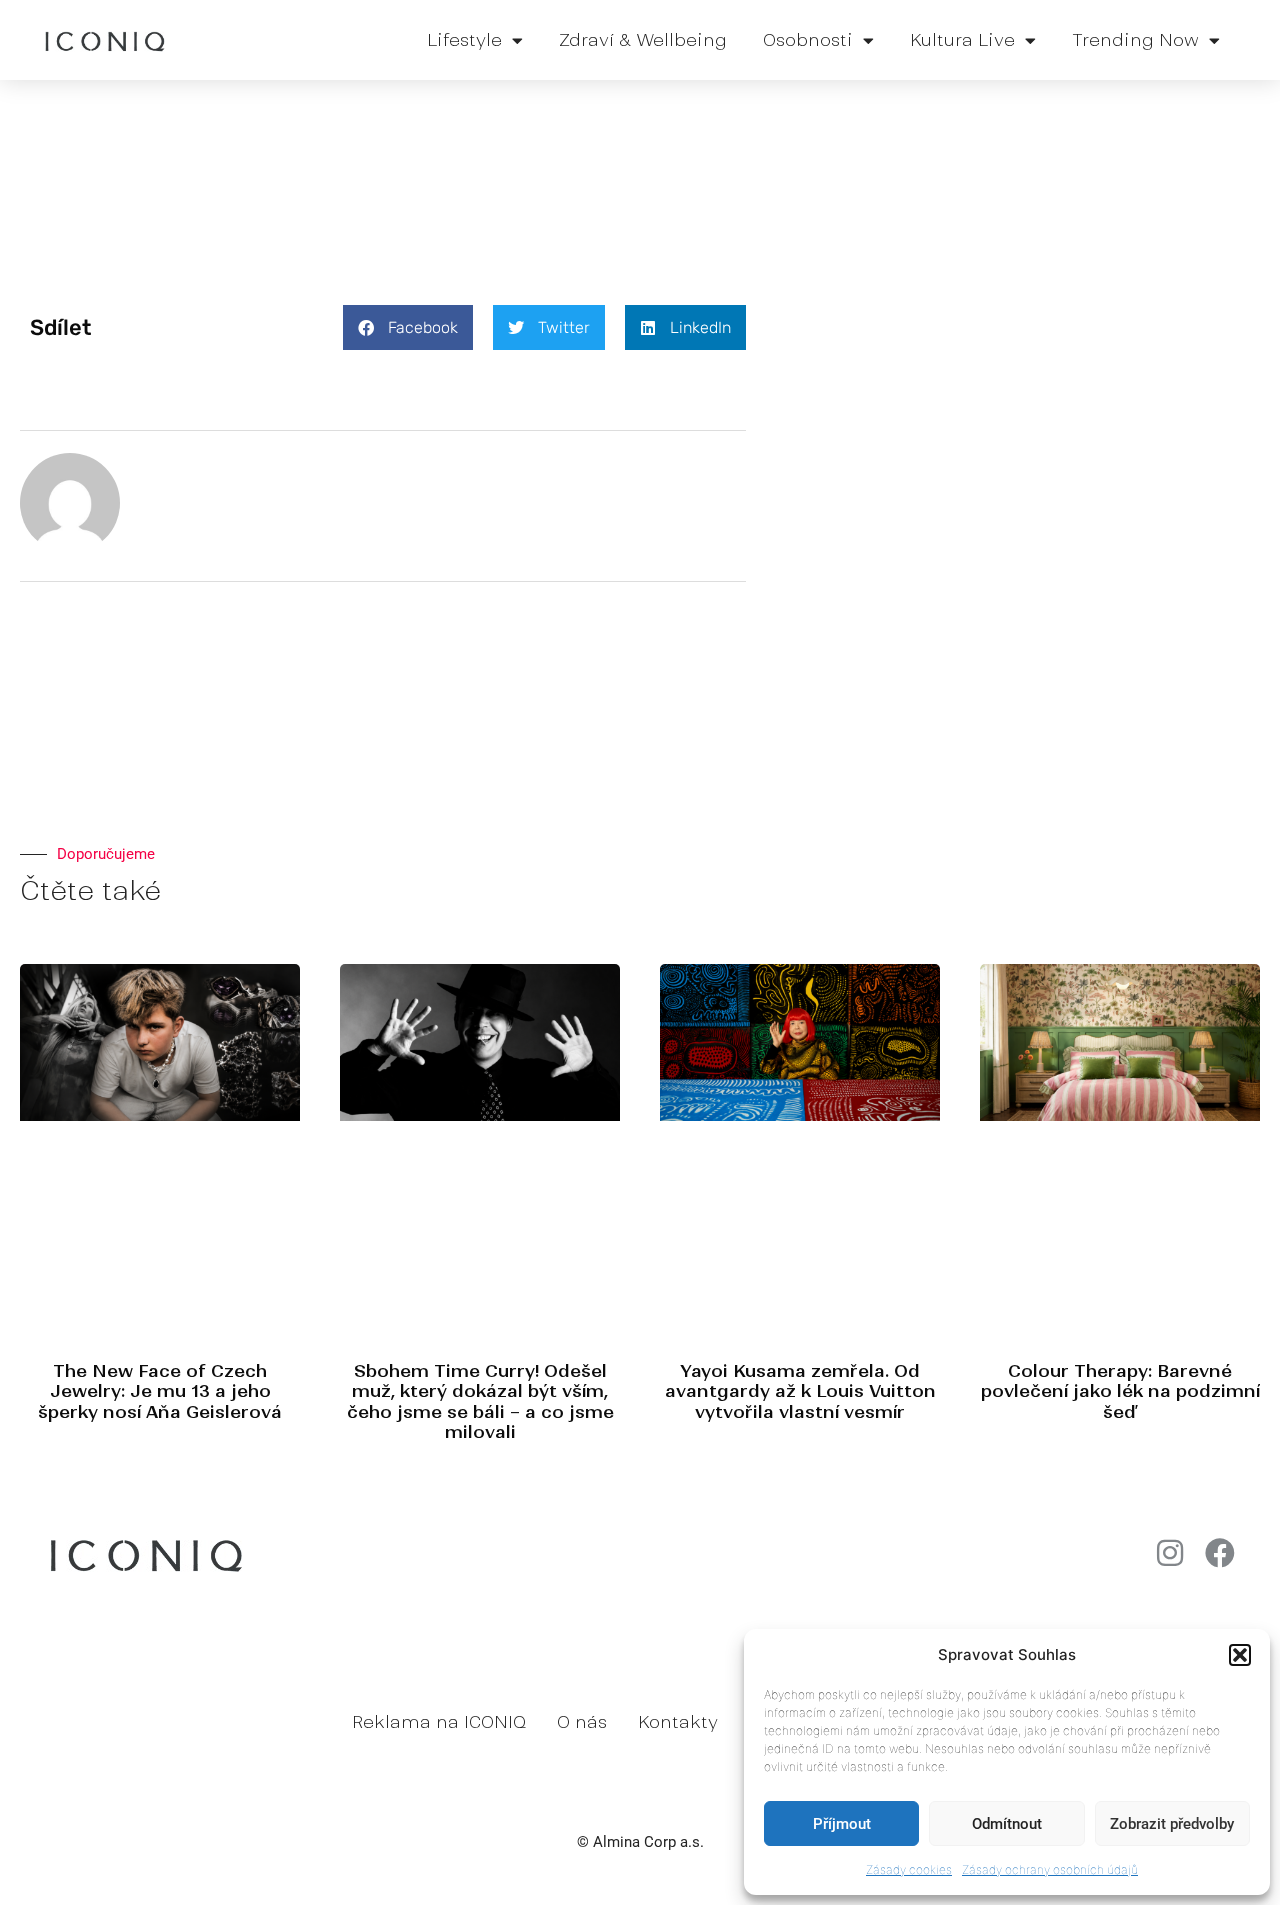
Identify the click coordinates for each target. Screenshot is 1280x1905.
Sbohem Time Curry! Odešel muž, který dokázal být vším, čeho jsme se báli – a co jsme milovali (480, 1401)
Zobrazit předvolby (1172, 1824)
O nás (582, 1722)
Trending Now (1135, 40)
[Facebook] (1220, 1553)
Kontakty (678, 1722)
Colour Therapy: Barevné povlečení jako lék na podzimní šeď (1120, 1391)
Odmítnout (1007, 1824)
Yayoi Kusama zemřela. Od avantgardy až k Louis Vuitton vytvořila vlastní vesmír (800, 1391)
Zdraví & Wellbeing (643, 40)
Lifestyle (464, 40)
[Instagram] (1170, 1553)
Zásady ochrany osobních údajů (1050, 1869)
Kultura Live (962, 40)
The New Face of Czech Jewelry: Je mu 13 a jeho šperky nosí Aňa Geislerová (160, 1391)
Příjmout (842, 1824)
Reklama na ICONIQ (439, 1722)
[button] (1240, 1655)
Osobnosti (808, 40)
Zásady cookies (909, 1869)
